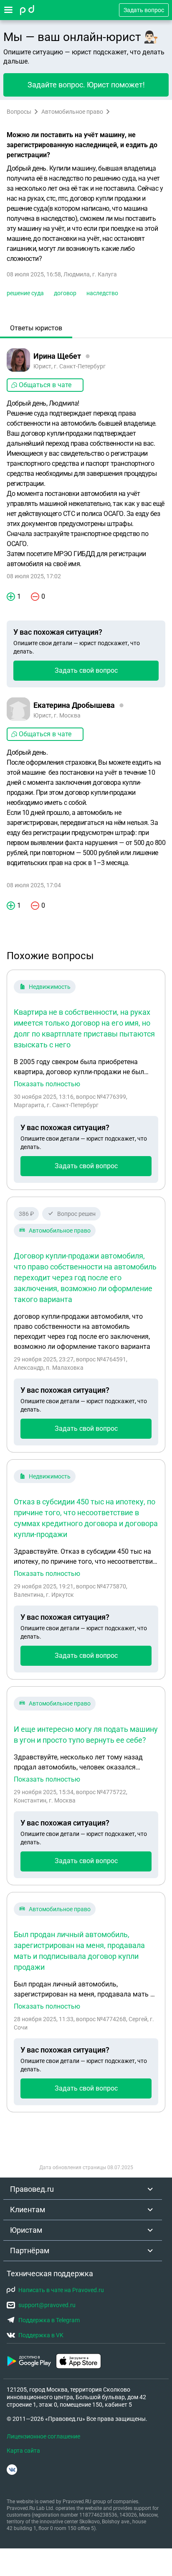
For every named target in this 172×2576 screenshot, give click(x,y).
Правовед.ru (32, 2189)
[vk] (12, 2470)
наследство (102, 293)
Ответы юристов (36, 328)
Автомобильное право (72, 112)
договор (65, 293)
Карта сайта (23, 2451)
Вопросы (19, 112)
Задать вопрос (144, 10)
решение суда (25, 293)
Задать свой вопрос (86, 670)
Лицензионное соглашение (43, 2436)
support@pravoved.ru (47, 2305)
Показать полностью (47, 1084)
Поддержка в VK (41, 2335)
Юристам (26, 2230)
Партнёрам (30, 2250)
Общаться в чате (45, 385)
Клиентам (28, 2210)
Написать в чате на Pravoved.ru (61, 2290)
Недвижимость (50, 987)
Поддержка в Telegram (49, 2320)
